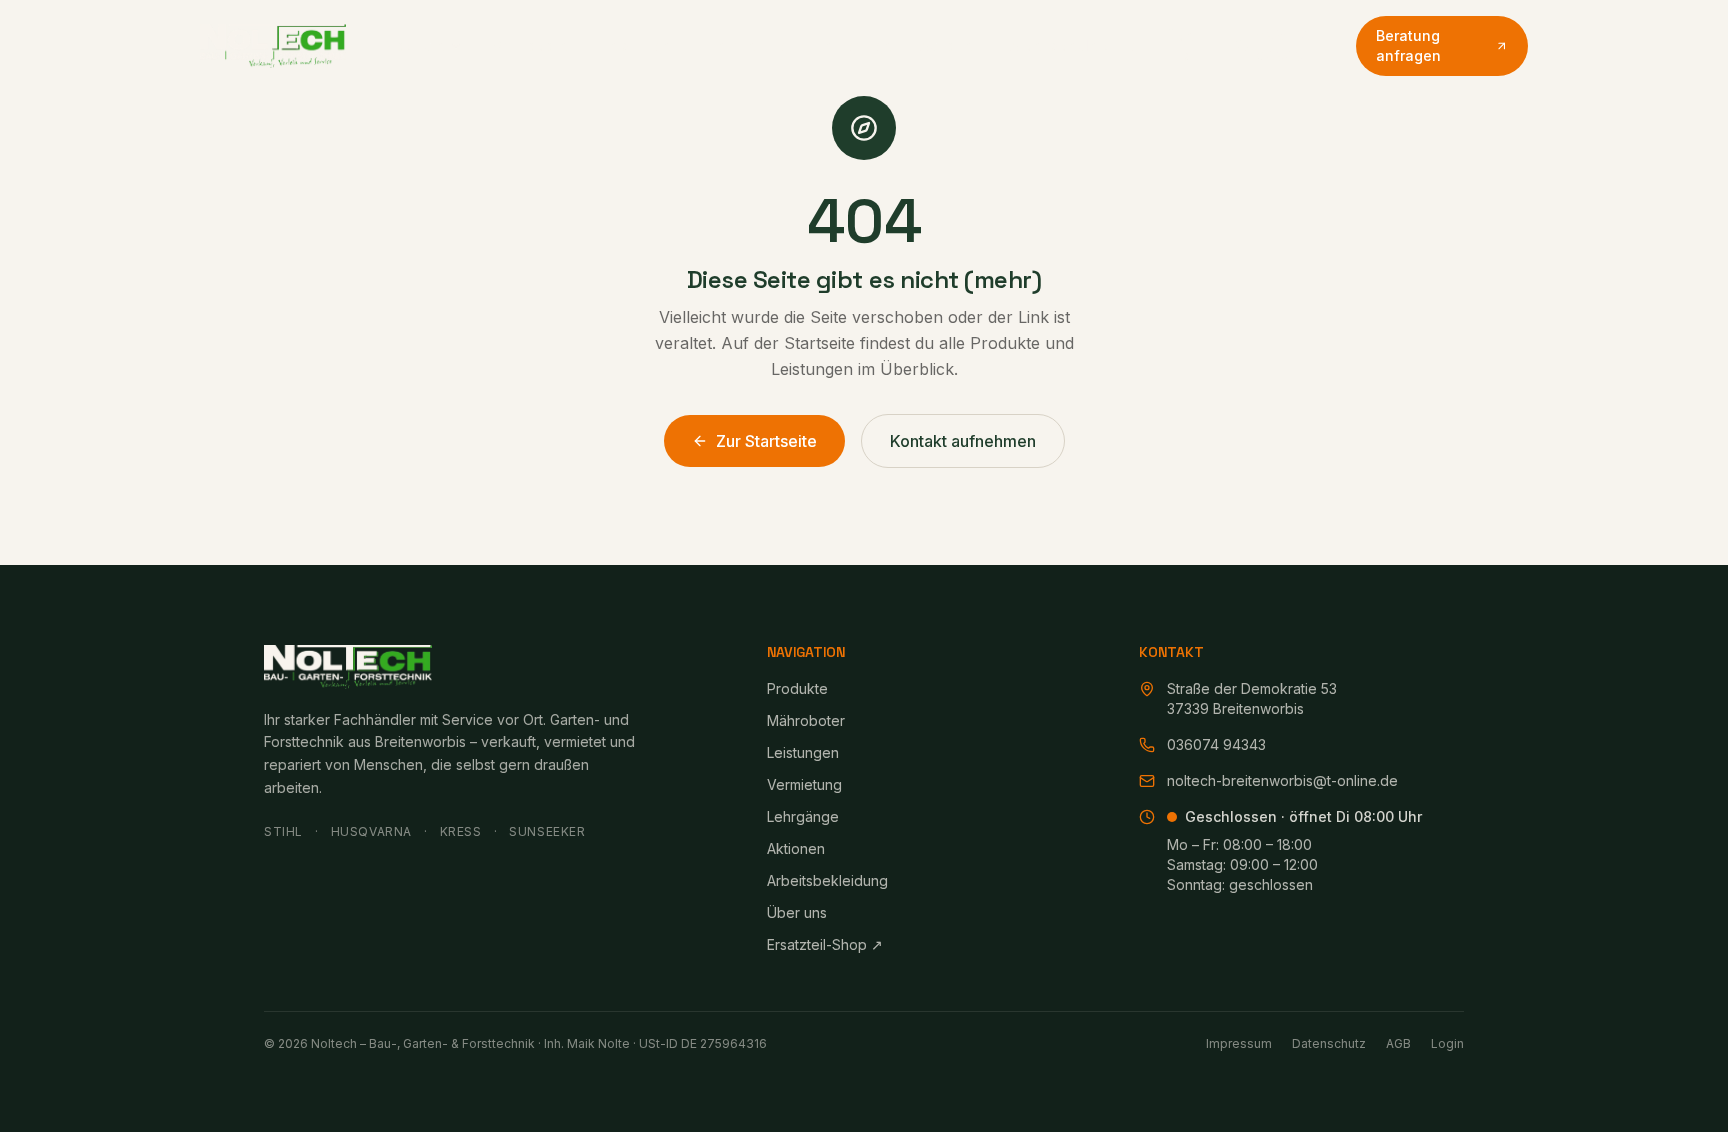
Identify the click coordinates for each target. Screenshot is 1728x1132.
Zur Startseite (766, 441)
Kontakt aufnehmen (963, 441)
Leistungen (640, 45)
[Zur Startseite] (273, 46)
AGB (1398, 1043)
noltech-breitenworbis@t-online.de (1282, 780)
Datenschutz (1329, 1043)
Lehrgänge (854, 45)
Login (1447, 1043)
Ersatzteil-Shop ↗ (825, 944)
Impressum (1239, 1043)
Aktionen (951, 45)
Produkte (413, 45)
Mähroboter (532, 45)
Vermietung (748, 45)
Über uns (1182, 45)
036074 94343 (1283, 45)
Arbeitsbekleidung (1074, 45)
